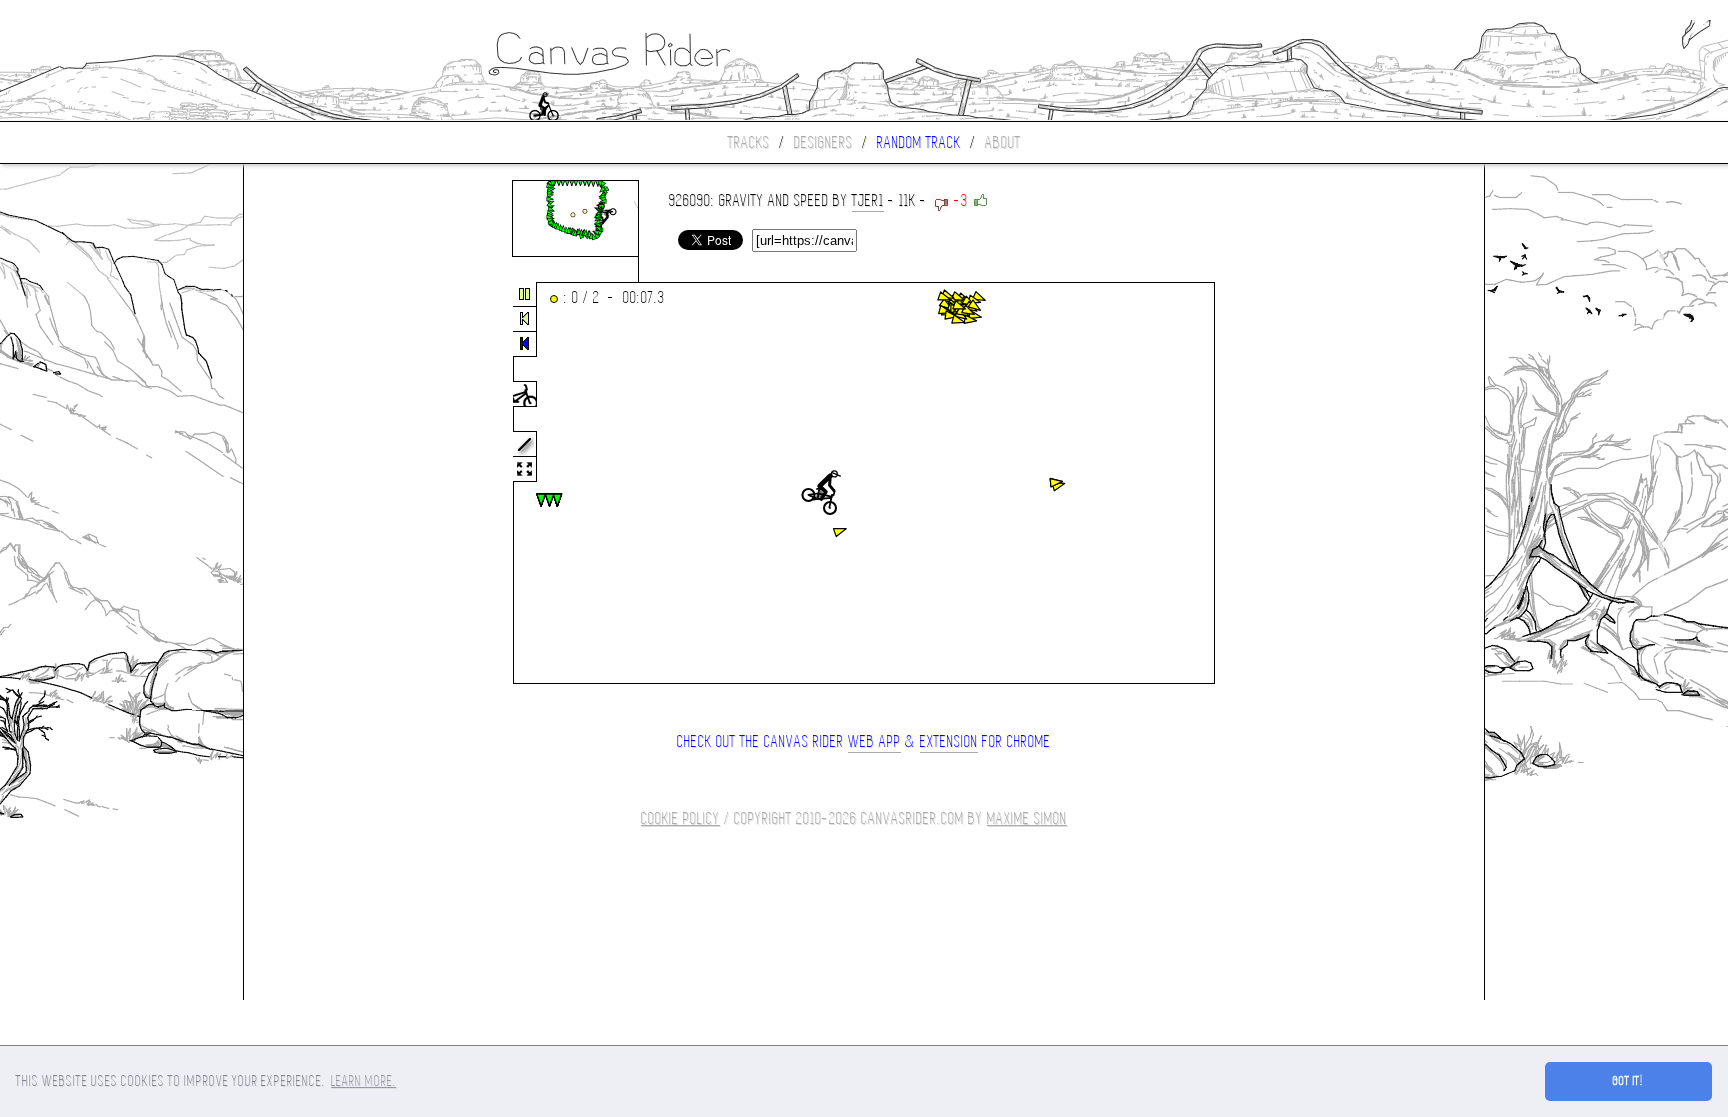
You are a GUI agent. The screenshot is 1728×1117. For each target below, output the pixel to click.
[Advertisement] (328, 484)
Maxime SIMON (1027, 818)
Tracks (749, 142)
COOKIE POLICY (680, 818)
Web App (874, 741)
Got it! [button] (1628, 1081)
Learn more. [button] (363, 1081)
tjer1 (868, 200)
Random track (919, 142)
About (1003, 142)
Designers (823, 142)
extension (949, 741)
